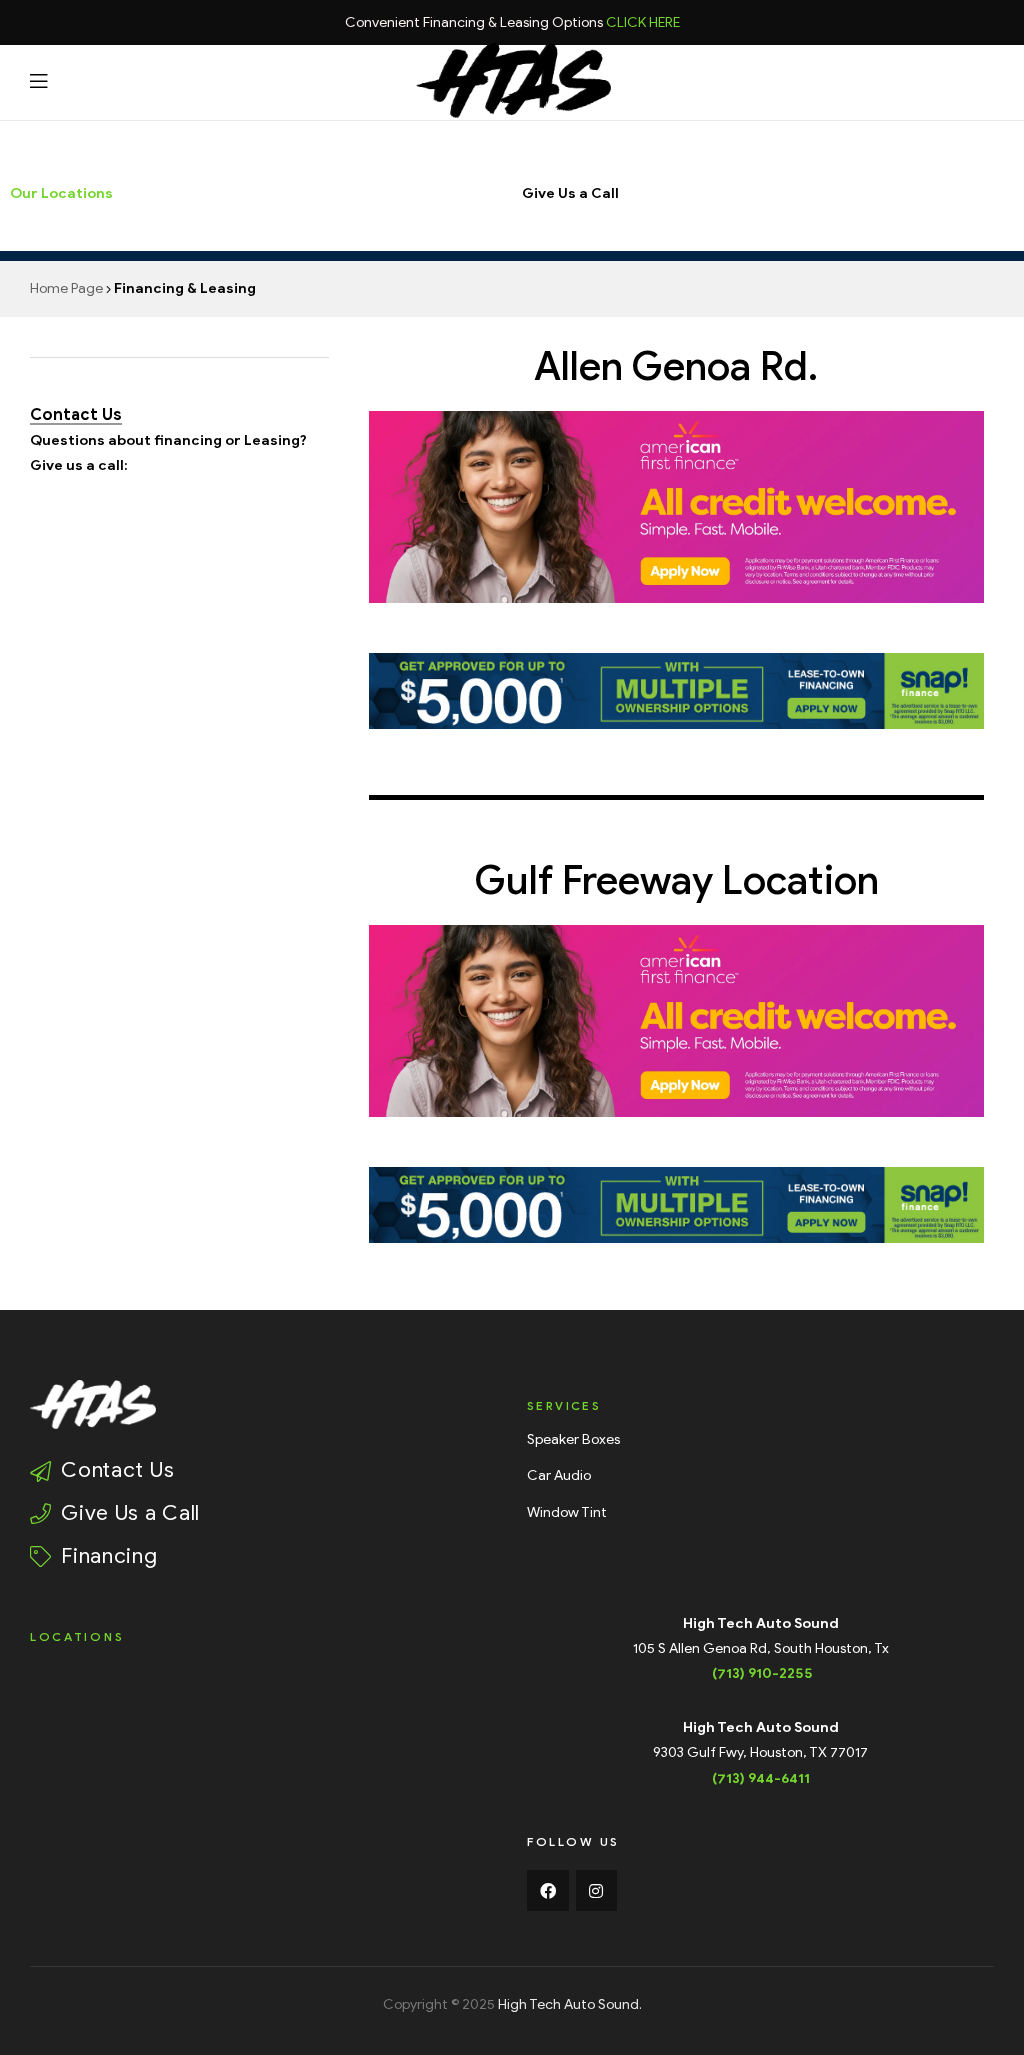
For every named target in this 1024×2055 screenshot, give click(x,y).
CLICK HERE (643, 22)
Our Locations (61, 193)
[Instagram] (597, 1891)
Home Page (66, 288)
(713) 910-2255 (762, 1673)
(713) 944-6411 (761, 1778)
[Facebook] (548, 1891)
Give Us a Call (570, 193)
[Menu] (38, 80)
